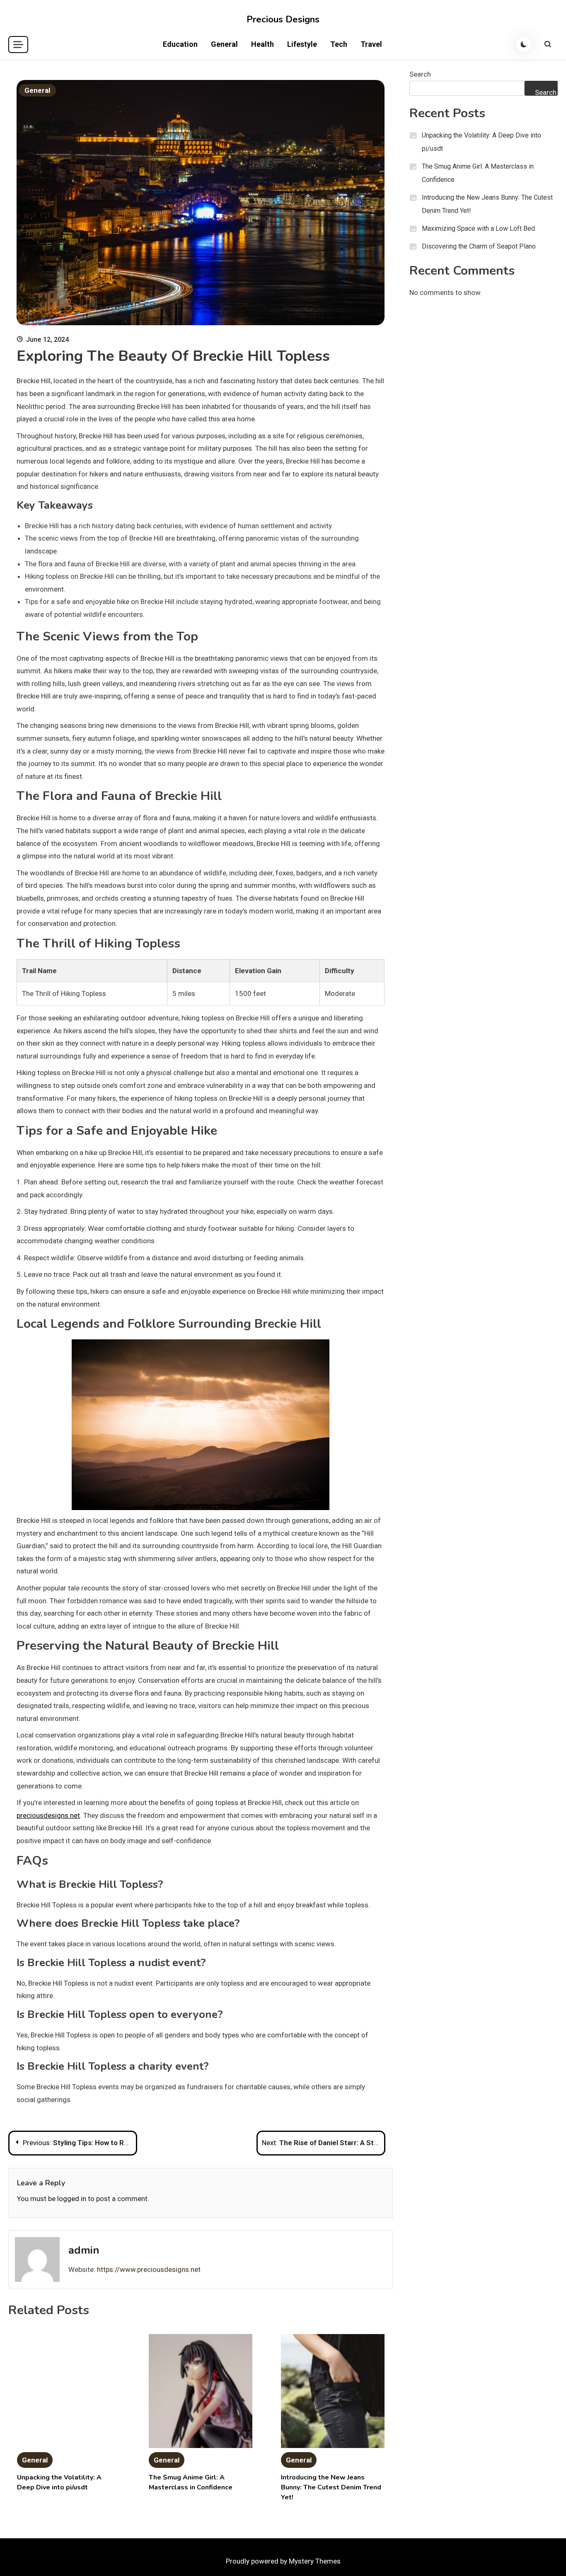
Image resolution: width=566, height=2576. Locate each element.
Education (180, 44)
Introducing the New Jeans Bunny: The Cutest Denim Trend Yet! (331, 2487)
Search (420, 74)
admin (84, 2250)
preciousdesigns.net (48, 1815)
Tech (339, 44)
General (224, 44)
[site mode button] (524, 44)
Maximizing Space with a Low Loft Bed (478, 228)
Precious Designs (283, 19)
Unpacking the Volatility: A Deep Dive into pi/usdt (481, 142)
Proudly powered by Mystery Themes (283, 2561)
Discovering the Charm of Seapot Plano (479, 246)
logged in (72, 2199)
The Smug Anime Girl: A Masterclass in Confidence (478, 173)
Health (262, 44)
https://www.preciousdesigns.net (149, 2269)
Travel (371, 44)
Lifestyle (302, 44)
